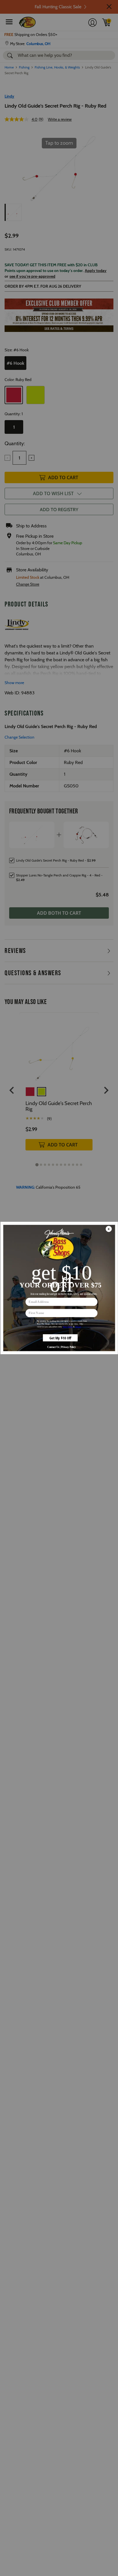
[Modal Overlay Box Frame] (59, 1288)
